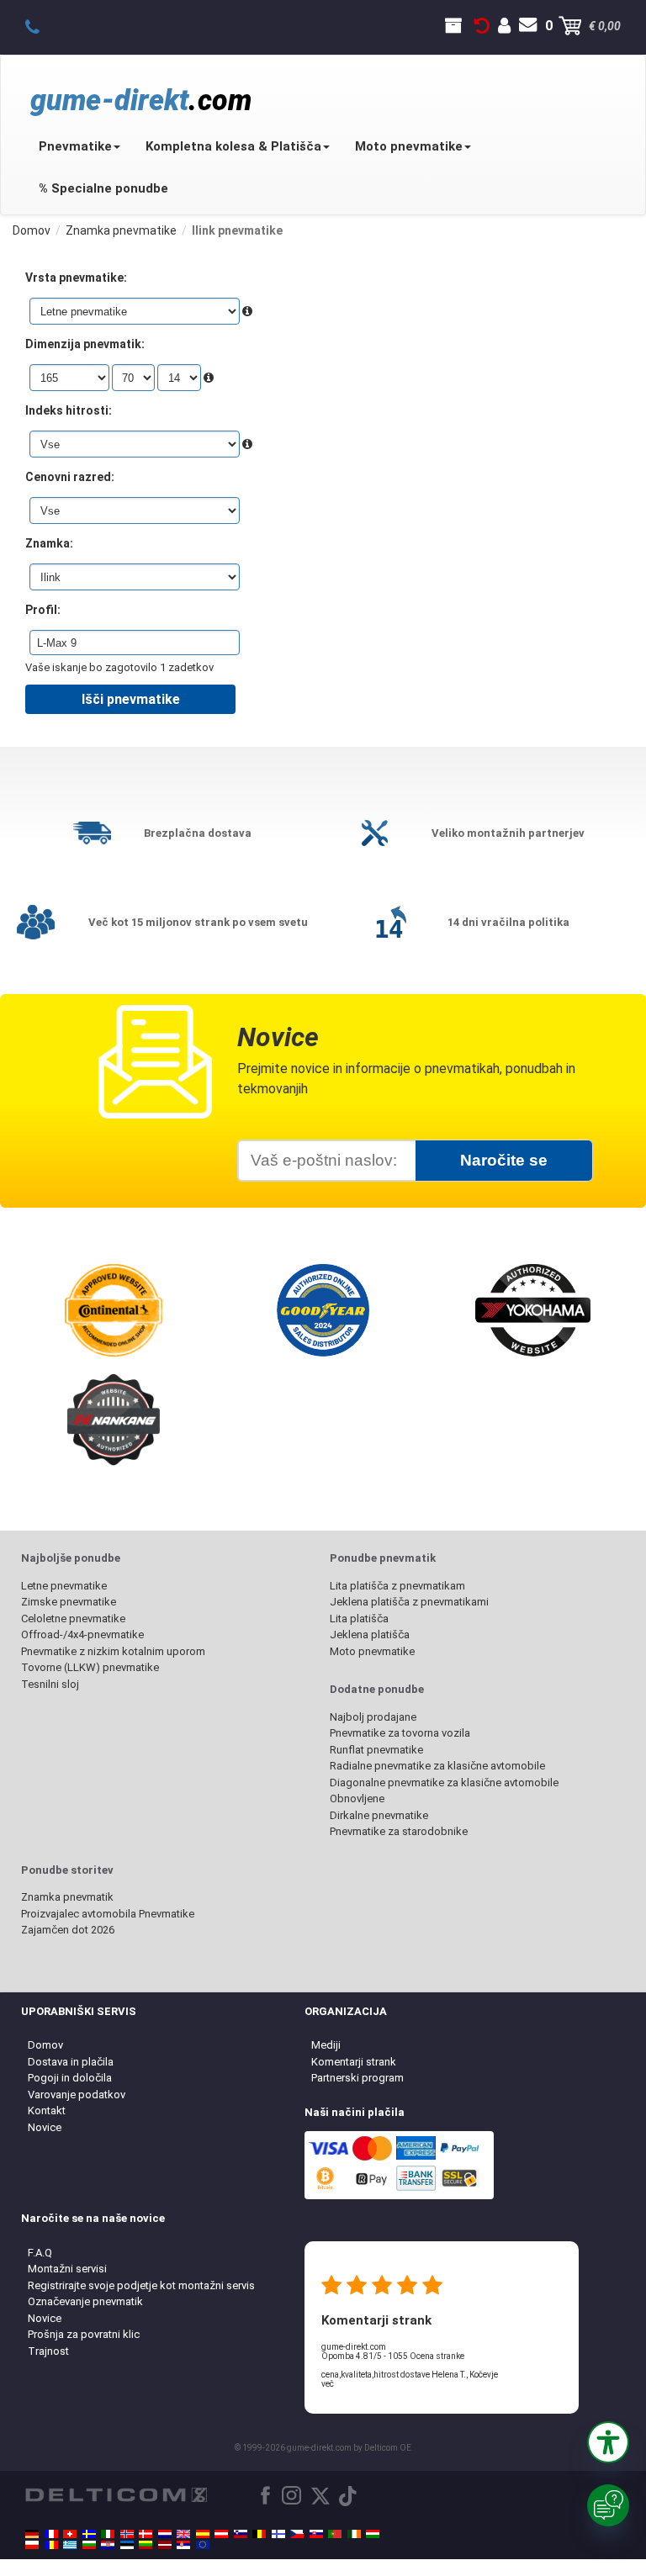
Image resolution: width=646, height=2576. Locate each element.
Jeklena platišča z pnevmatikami (409, 1602)
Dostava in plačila (71, 2062)
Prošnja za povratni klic (84, 2334)
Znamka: (49, 543)
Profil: (43, 610)
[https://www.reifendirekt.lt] (146, 2545)
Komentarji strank (354, 2062)
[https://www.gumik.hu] (373, 2534)
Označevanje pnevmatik (85, 2301)
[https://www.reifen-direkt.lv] (165, 2545)
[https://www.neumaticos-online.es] (203, 2534)
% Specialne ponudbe (103, 188)
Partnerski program (357, 2078)
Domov (45, 2045)
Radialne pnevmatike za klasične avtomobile (437, 1766)
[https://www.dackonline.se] (89, 2534)
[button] (608, 2442)
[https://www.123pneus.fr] (51, 2534)
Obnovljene (357, 1798)
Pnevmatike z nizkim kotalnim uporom (113, 1651)
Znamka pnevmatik (67, 1897)
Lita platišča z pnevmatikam (397, 1586)
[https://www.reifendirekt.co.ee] (127, 2545)
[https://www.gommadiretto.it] (108, 2534)
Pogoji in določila (70, 2078)
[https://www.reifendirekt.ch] (70, 2534)
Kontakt (47, 2111)
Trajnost (48, 2351)
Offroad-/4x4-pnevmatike (82, 1634)
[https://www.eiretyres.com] (354, 2534)
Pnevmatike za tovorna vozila (400, 1733)
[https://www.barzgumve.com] (89, 2545)
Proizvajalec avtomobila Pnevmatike (108, 1914)
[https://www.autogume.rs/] (183, 2545)
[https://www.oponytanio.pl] (32, 2545)
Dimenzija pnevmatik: (85, 344)
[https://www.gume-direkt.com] (241, 2534)
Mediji (326, 2045)
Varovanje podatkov (77, 2095)
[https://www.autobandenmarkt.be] (259, 2534)
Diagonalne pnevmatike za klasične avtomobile (444, 1783)
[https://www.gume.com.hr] (108, 2545)
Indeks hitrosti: (69, 410)
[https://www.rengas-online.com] (278, 2534)
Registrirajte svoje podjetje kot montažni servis (141, 2285)
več (328, 2384)
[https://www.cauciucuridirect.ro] (51, 2545)
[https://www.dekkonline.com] (127, 2534)
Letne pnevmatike (64, 1586)
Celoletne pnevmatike (73, 1619)
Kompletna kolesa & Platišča (233, 146)
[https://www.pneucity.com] (335, 2534)
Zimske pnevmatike (69, 1602)
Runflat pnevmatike (376, 1750)
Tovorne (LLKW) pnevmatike (90, 1667)
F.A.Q (40, 2253)
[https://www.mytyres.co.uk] (183, 2534)
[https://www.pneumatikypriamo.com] (316, 2534)
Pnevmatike (75, 146)
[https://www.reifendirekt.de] (32, 2534)
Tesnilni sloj (50, 1684)
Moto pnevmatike (409, 146)
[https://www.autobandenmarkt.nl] (165, 2534)
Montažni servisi (67, 2269)
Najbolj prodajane (373, 1717)
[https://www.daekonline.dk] (146, 2534)
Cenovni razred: (70, 477)
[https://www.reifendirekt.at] (221, 2534)
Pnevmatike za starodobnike (399, 1831)
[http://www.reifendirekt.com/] (203, 2545)
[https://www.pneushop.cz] (297, 2534)
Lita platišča (359, 1619)
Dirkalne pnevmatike (379, 1815)
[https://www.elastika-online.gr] (70, 2545)
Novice (45, 2127)
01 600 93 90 (42, 26)
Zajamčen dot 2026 (68, 1930)
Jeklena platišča (370, 1634)
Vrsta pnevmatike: (76, 278)
